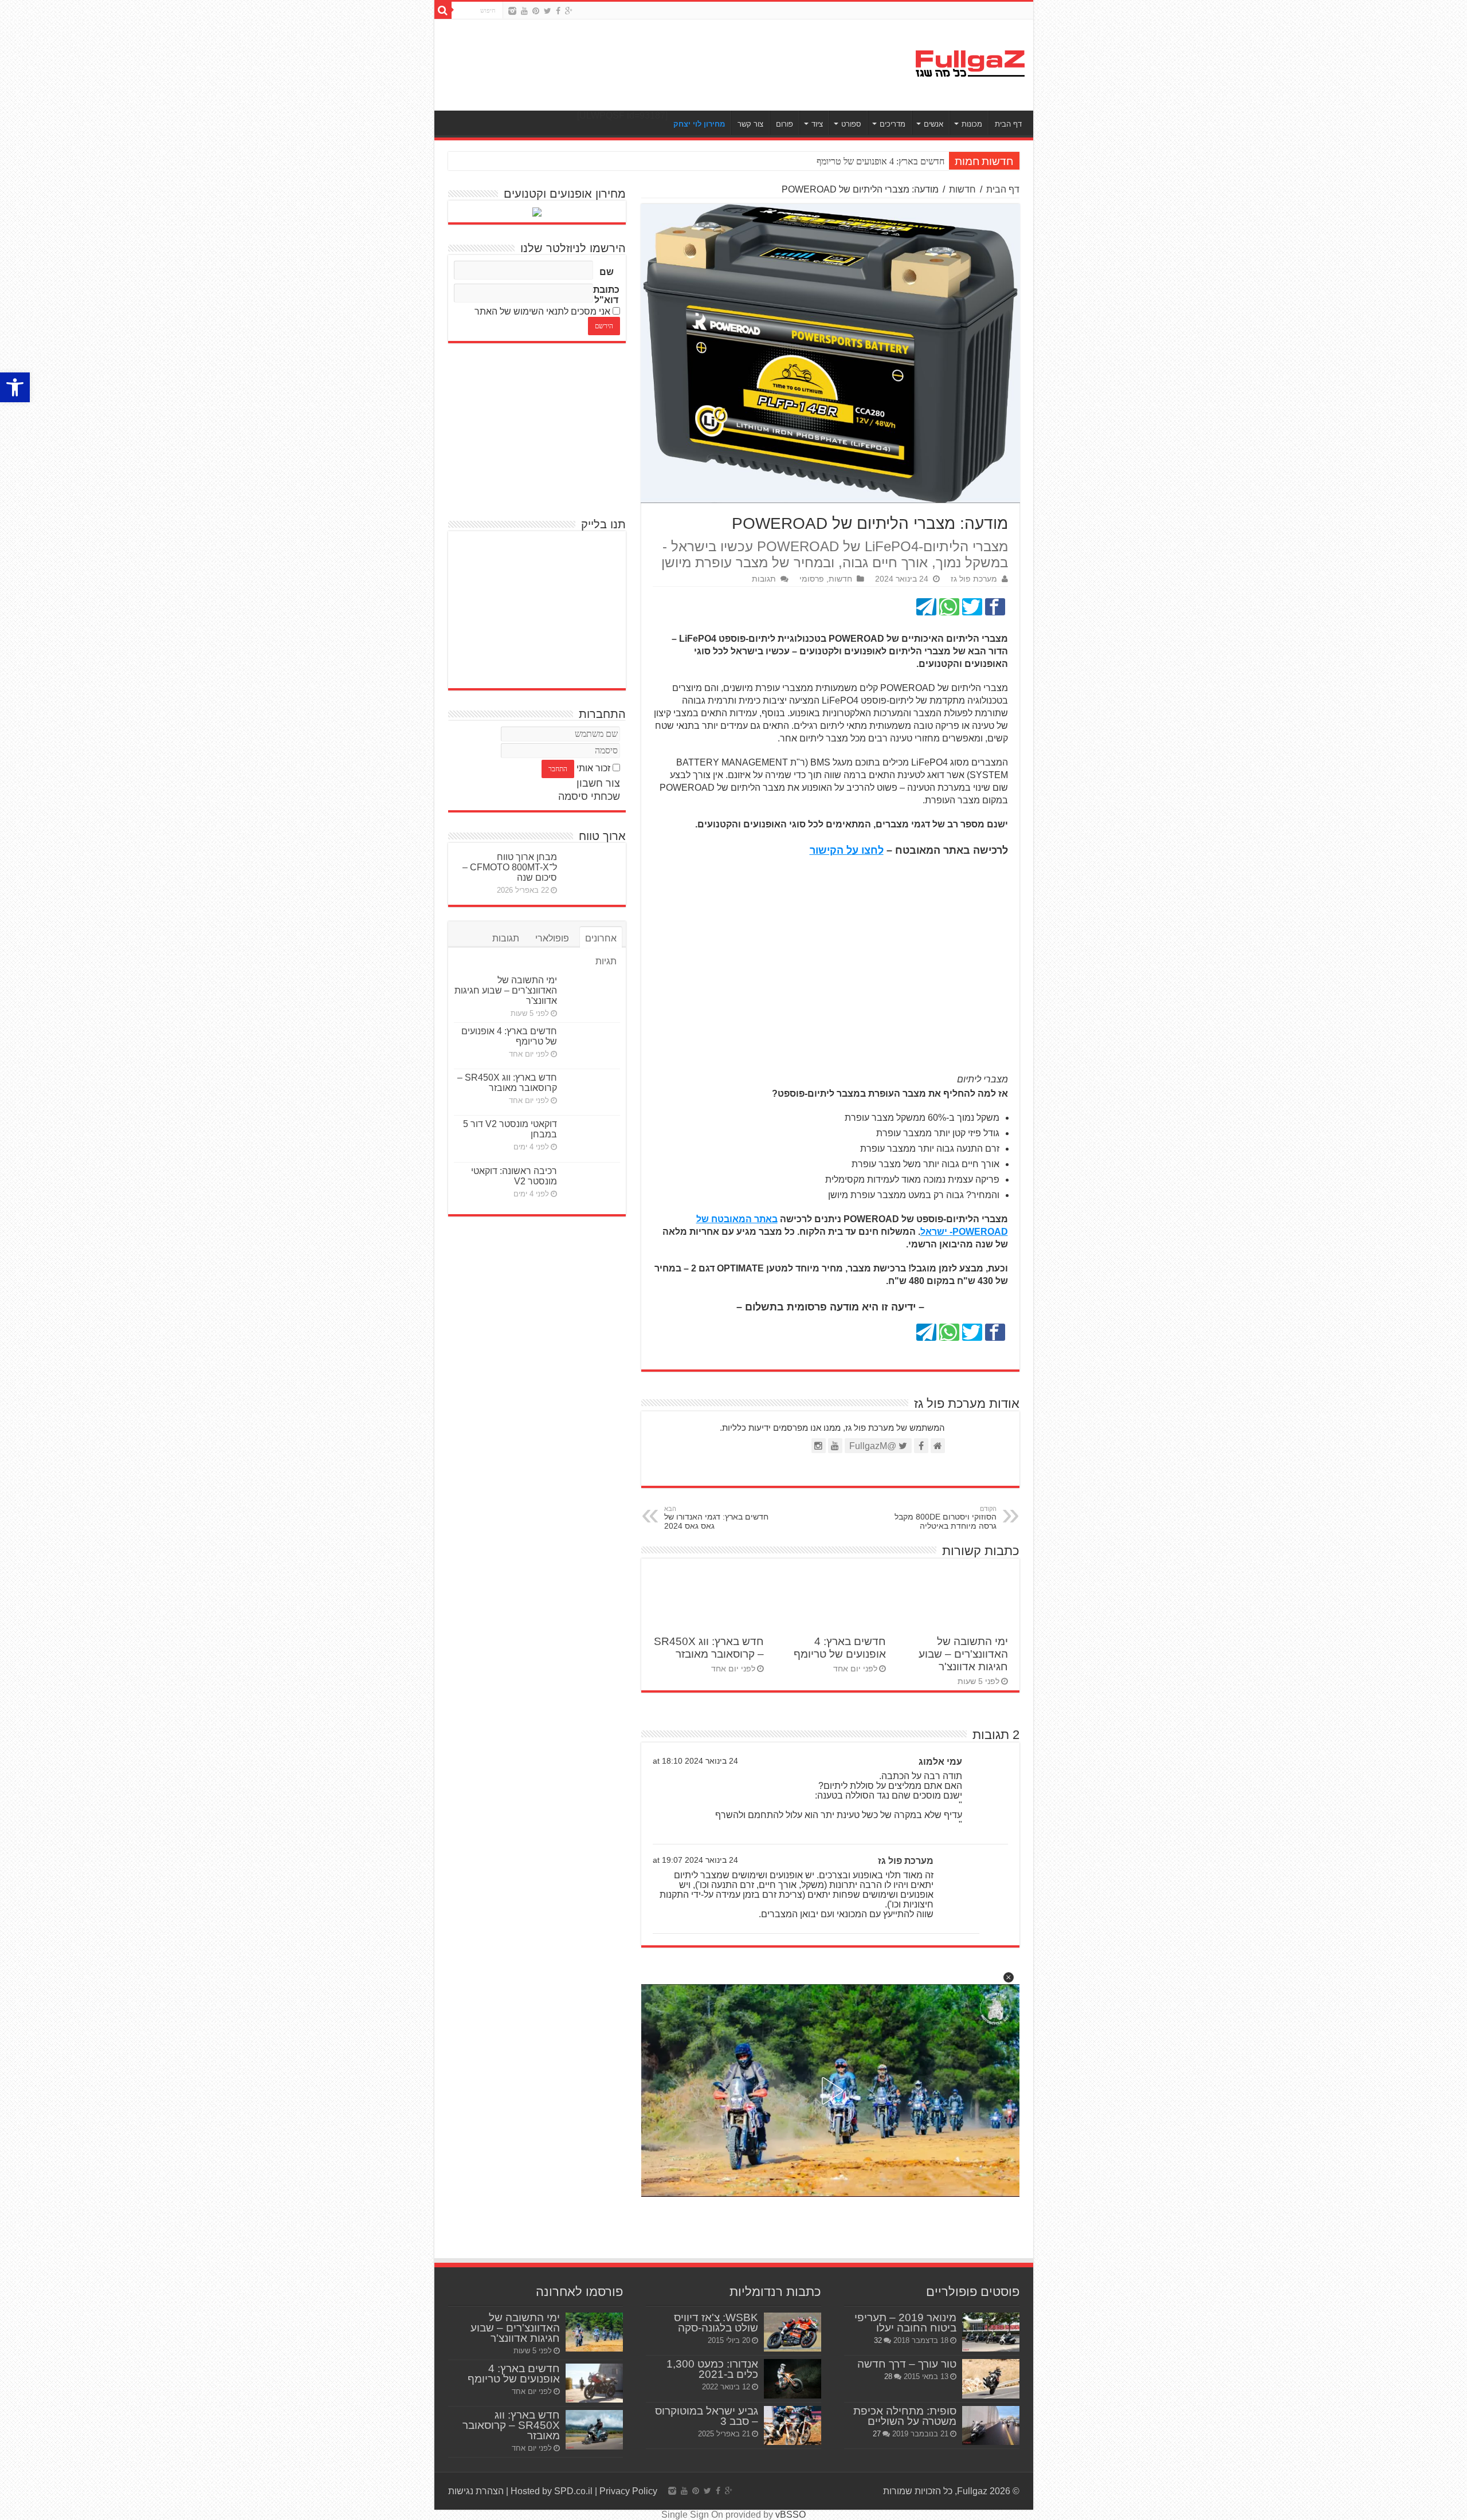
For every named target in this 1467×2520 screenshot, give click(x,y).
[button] (1009, 1977)
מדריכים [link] (893, 124)
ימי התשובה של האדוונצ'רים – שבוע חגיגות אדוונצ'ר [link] (963, 1654)
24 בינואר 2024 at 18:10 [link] (695, 1761)
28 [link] (888, 2376)
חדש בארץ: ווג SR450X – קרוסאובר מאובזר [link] (709, 1648)
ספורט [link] (851, 124)
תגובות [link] (764, 579)
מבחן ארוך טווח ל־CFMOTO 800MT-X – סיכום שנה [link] (510, 867)
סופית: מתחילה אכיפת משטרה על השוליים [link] (905, 2416)
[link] (15, 387)
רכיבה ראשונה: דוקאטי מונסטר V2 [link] (514, 1176)
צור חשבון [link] (598, 783)
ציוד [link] (817, 124)
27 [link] (877, 2434)
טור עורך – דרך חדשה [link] (907, 2364)
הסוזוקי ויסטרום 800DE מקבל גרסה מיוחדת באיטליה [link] (946, 1518)
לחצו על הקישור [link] (847, 850)
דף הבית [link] (1008, 124)
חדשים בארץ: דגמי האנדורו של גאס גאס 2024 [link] (716, 1518)
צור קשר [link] (750, 124)
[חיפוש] (443, 10)
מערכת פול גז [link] (974, 579)
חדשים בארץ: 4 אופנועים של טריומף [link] (840, 1648)
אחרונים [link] (601, 938)
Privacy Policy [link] (628, 2491)
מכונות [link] (972, 124)
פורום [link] (785, 124)
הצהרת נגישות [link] (476, 2491)
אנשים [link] (933, 124)
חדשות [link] (962, 189)
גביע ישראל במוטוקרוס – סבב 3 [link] (707, 2416)
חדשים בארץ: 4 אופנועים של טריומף (880, 161)
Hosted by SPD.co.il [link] (552, 2491)
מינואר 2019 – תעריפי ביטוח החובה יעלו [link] (905, 2323)
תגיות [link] (606, 961)
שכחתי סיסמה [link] (589, 796)
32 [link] (878, 2340)
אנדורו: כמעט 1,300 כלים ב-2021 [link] (712, 2369)
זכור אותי (593, 768)
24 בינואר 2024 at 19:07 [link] (695, 1860)
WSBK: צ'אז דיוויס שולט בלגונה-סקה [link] (716, 2323)
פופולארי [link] (552, 938)
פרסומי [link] (812, 579)
